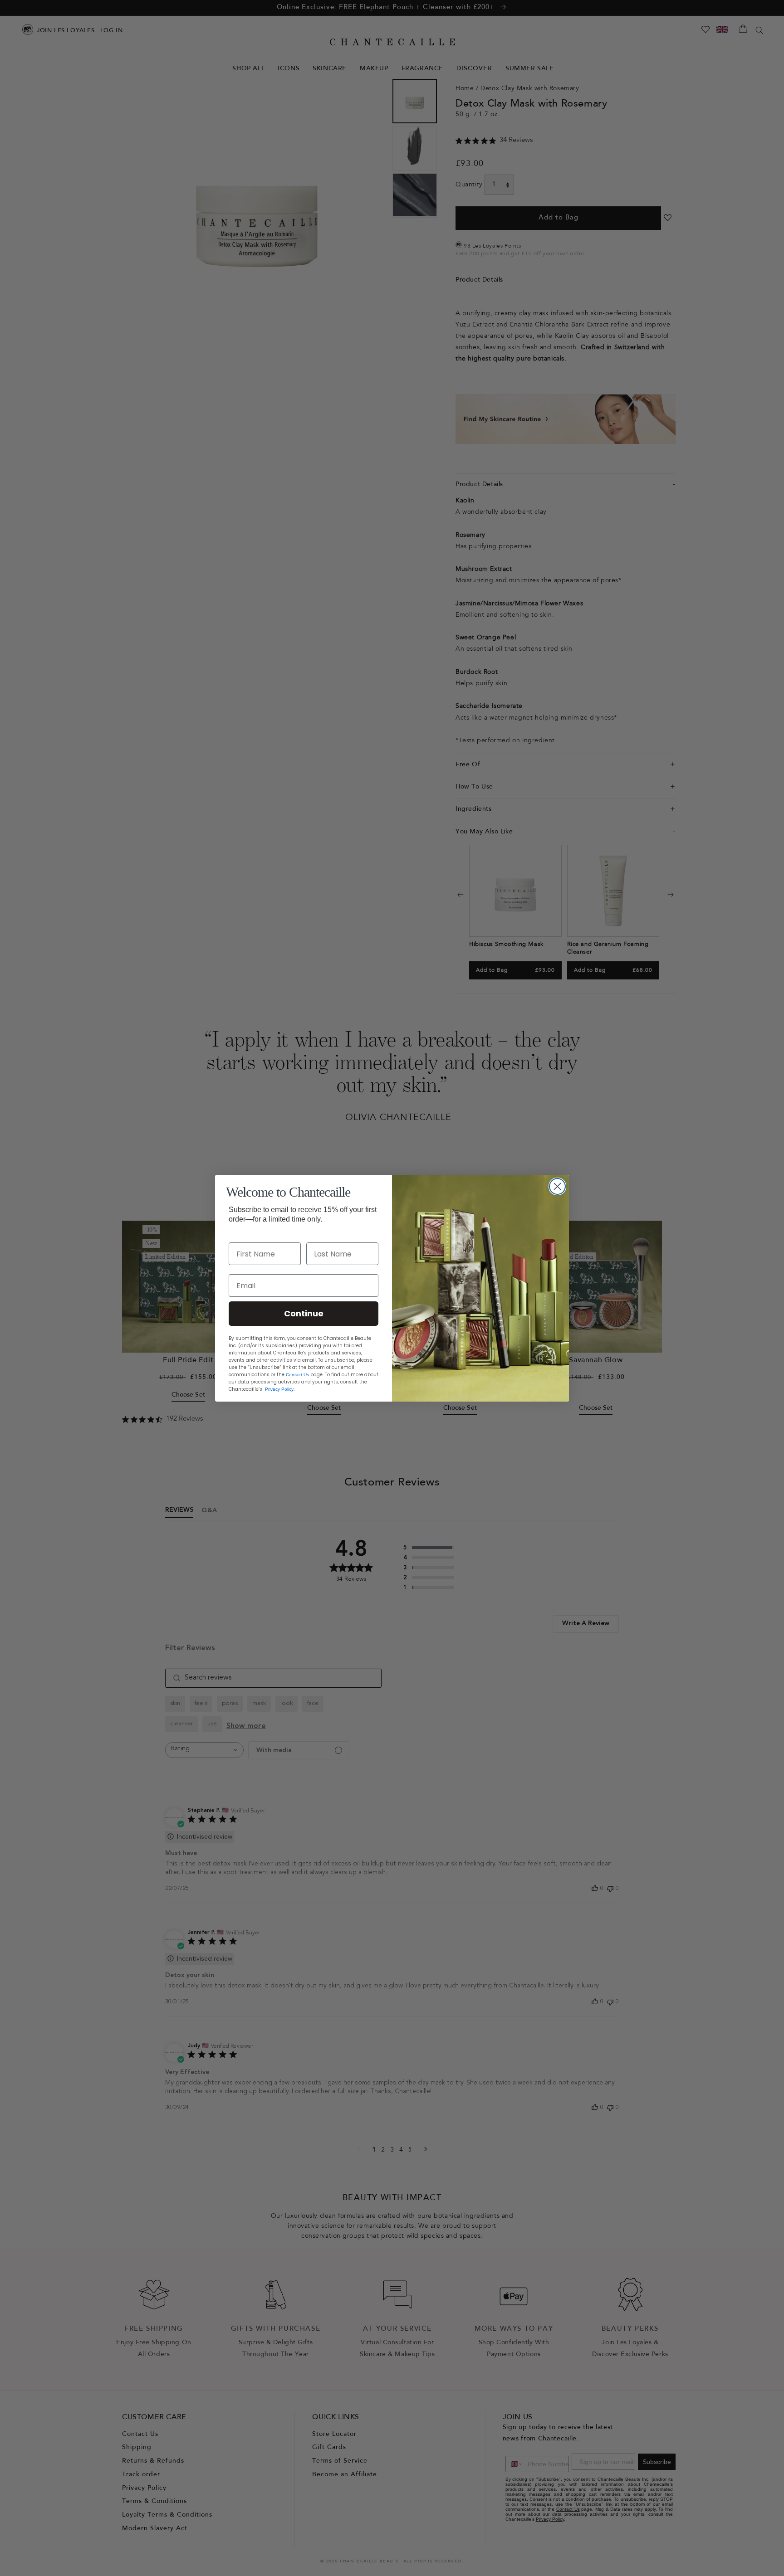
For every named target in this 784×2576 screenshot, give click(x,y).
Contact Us (297, 1375)
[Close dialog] (557, 1186)
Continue (304, 1313)
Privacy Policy (279, 1389)
